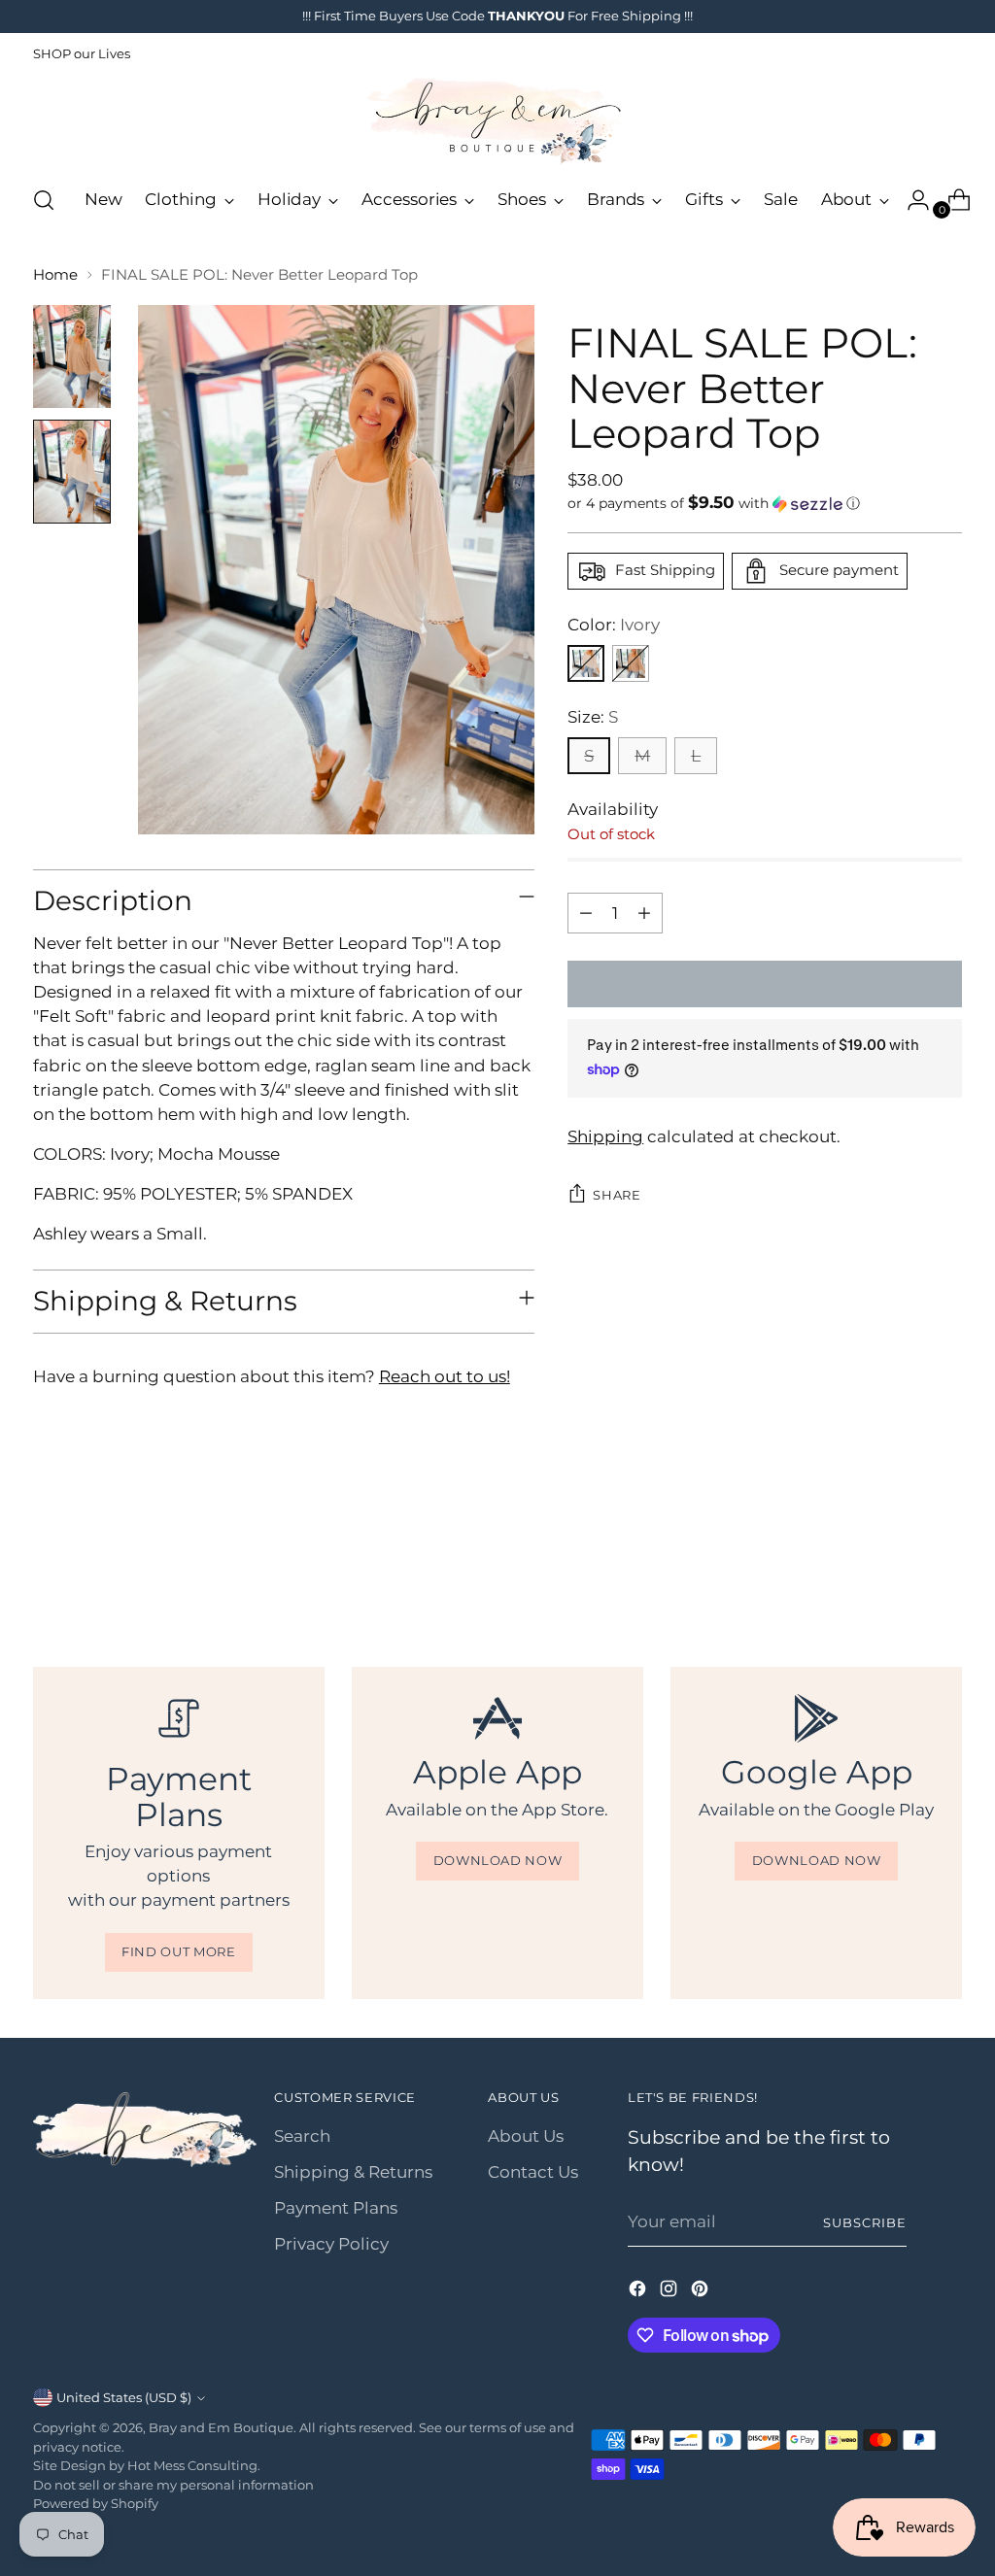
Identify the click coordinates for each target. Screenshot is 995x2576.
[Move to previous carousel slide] (901, 1562)
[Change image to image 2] (72, 472)
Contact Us (533, 2172)
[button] (765, 503)
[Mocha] (631, 663)
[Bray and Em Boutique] (497, 121)
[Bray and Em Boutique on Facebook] (639, 2292)
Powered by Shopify (96, 2503)
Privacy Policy (331, 2244)
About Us (526, 2136)
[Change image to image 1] (72, 357)
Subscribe (865, 2222)
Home (55, 275)
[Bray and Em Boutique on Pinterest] (702, 2292)
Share (617, 1195)
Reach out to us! (445, 1376)
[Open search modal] (44, 200)
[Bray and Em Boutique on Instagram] (670, 2292)
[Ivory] (586, 663)
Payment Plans (336, 2208)
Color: (614, 625)
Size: (593, 717)
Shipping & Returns (353, 2172)
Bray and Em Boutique (221, 2427)
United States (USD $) (124, 2397)
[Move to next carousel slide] (945, 1561)
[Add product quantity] (644, 913)
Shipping (605, 1136)
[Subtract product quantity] (586, 913)
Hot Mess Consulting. (194, 2465)
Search (302, 2136)
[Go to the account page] (910, 200)
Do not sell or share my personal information (173, 2485)
